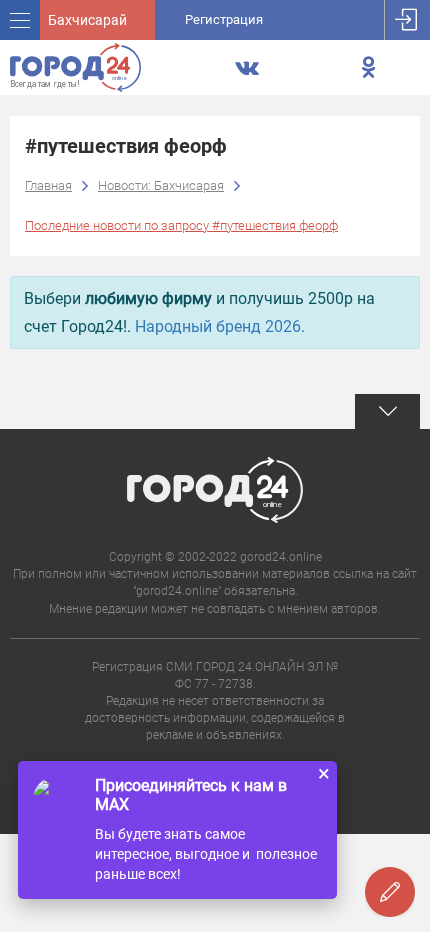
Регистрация (224, 19)
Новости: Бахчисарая (161, 185)
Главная (48, 185)
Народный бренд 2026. (220, 326)
